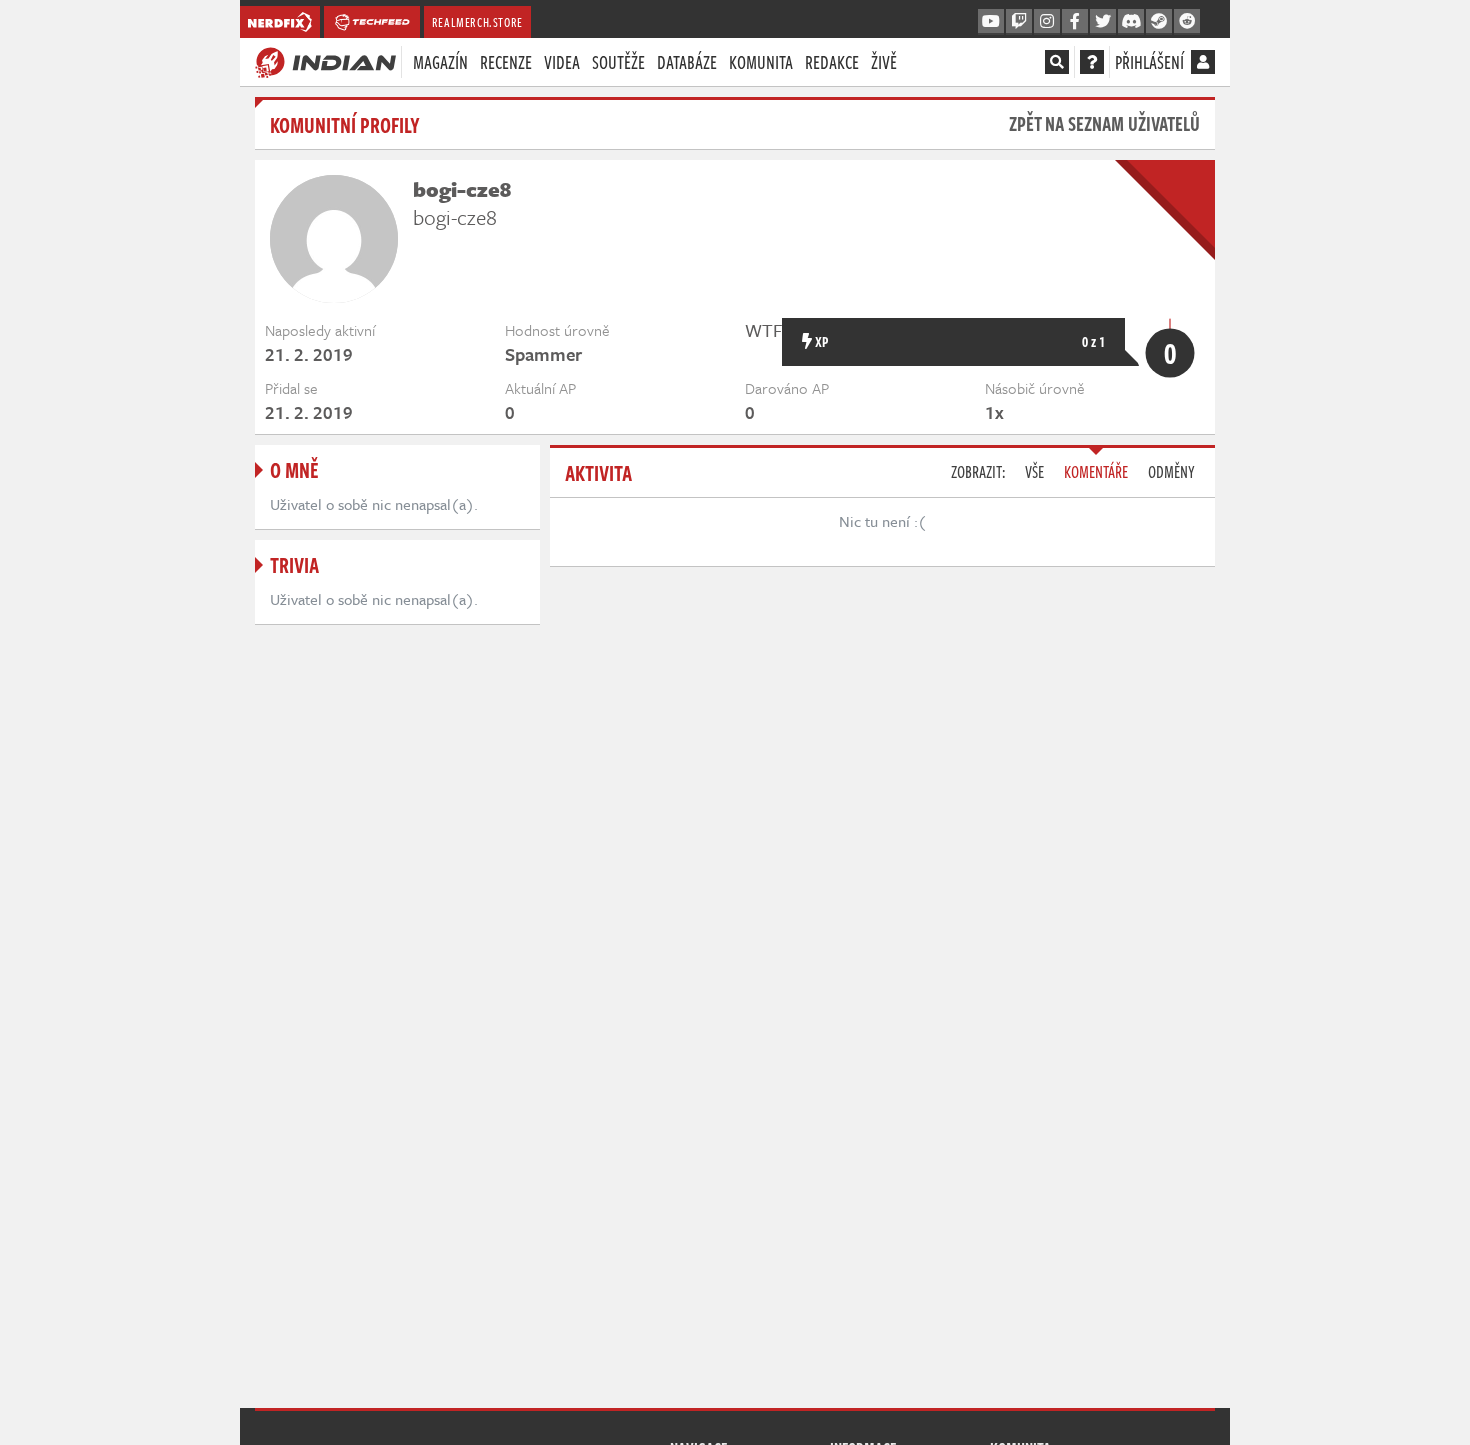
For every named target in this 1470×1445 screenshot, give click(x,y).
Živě (884, 62)
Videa (562, 62)
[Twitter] (1103, 22)
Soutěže (618, 62)
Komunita (761, 62)
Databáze (687, 62)
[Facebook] (1075, 22)
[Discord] (1131, 22)
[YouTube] (991, 22)
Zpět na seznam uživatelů (1104, 123)
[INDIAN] (325, 61)
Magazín (440, 62)
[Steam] (1159, 22)
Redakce (832, 62)
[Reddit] (1187, 22)
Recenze (506, 62)
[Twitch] (1019, 22)
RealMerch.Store (477, 22)
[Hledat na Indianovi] (1057, 62)
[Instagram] (1047, 22)
